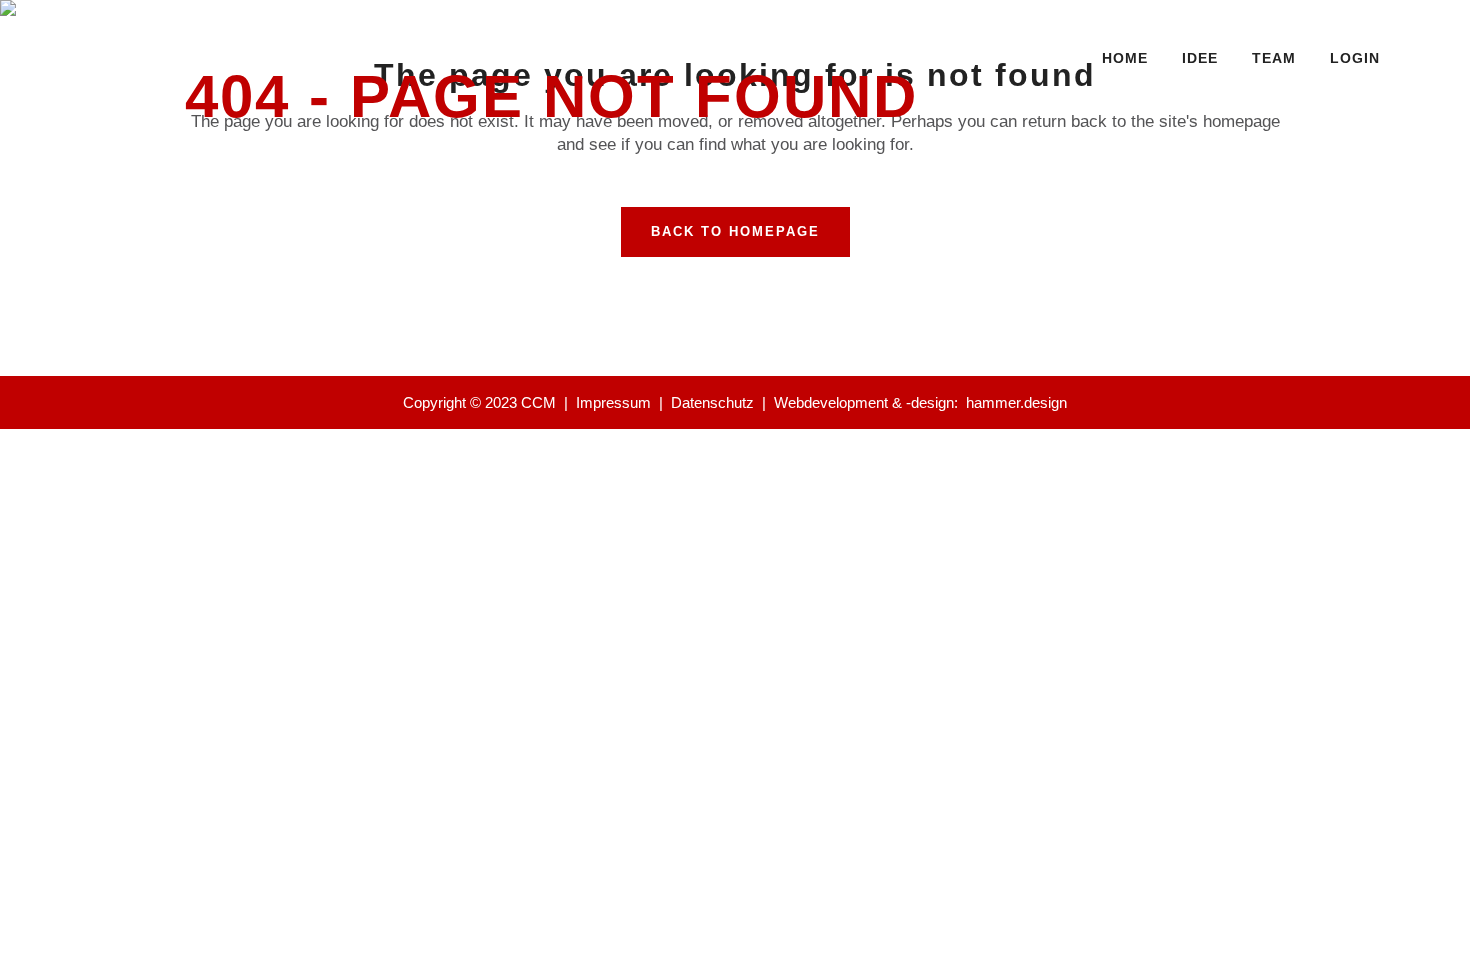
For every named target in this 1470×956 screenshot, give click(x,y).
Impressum (613, 402)
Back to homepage (735, 231)
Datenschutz (712, 402)
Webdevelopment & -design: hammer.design (920, 402)
